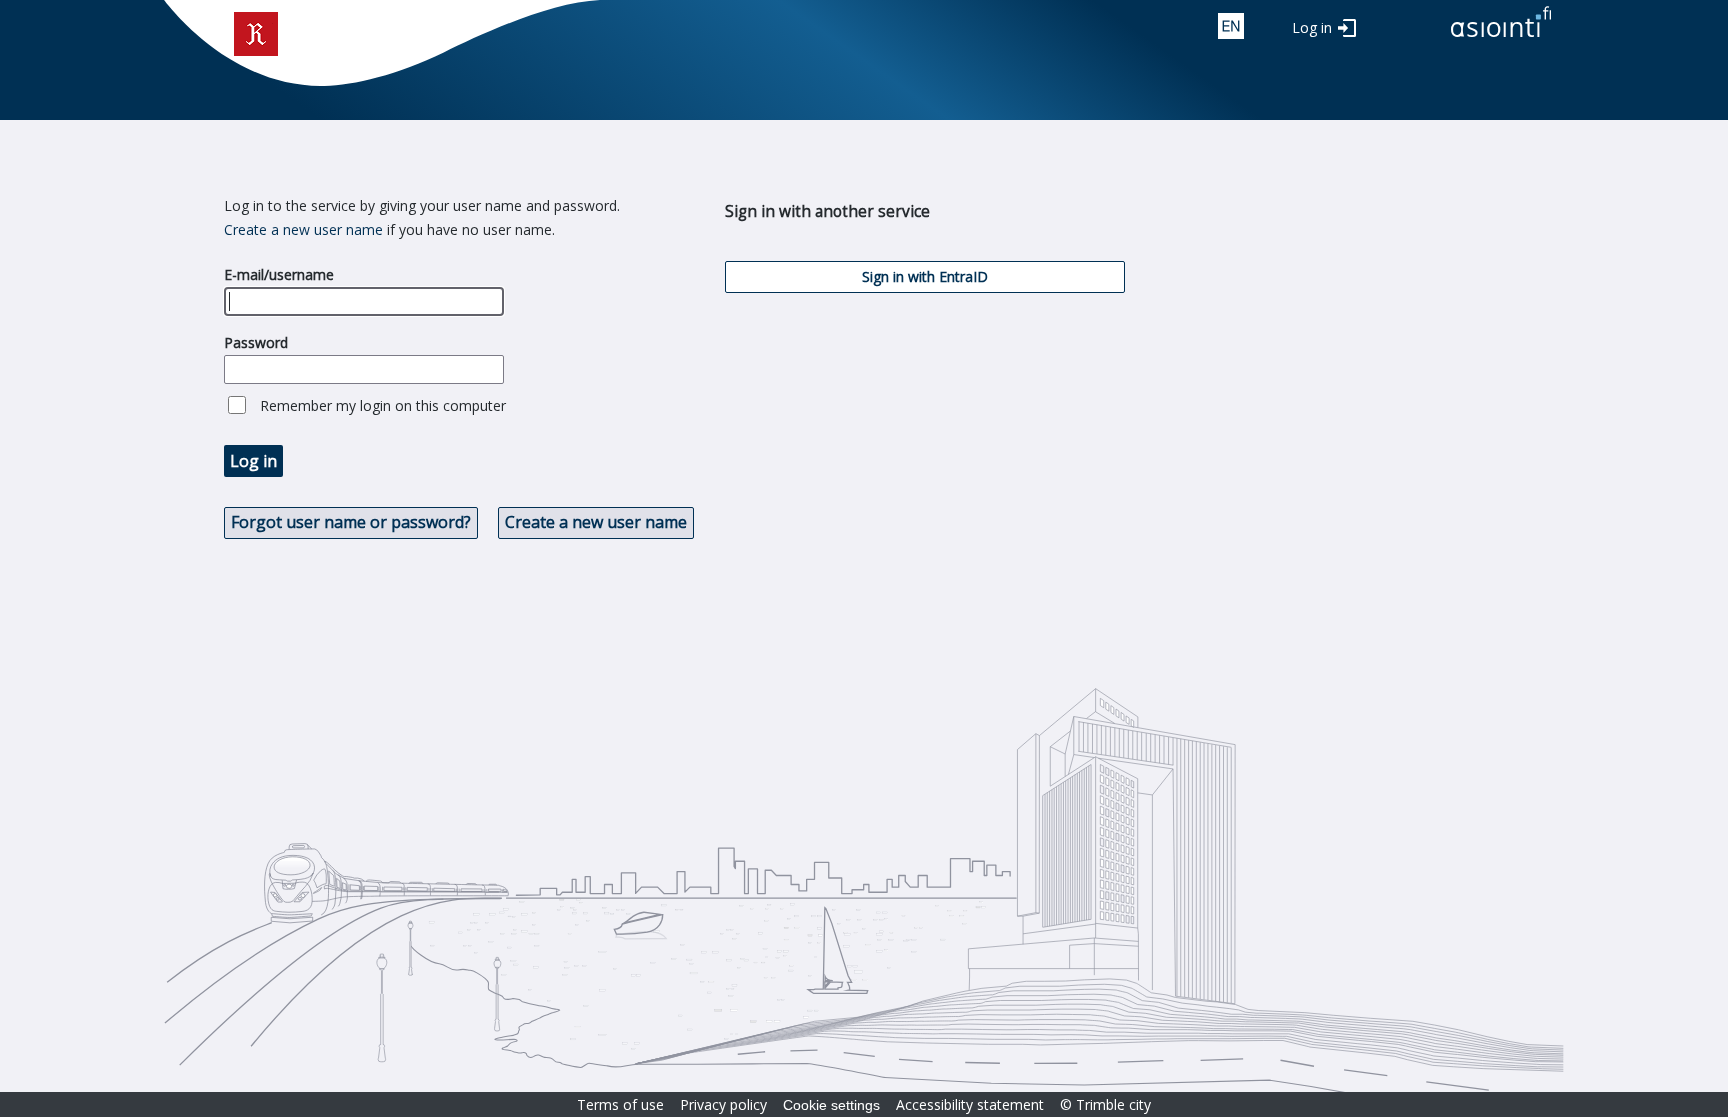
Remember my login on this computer (383, 405)
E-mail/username (279, 274)
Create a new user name (303, 229)
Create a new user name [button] (596, 522)
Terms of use (620, 1104)
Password (256, 342)
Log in (1312, 27)
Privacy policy (723, 1104)
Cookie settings (831, 1105)
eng (1231, 26)
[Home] (1501, 38)
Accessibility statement (970, 1104)
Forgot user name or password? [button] (351, 522)
